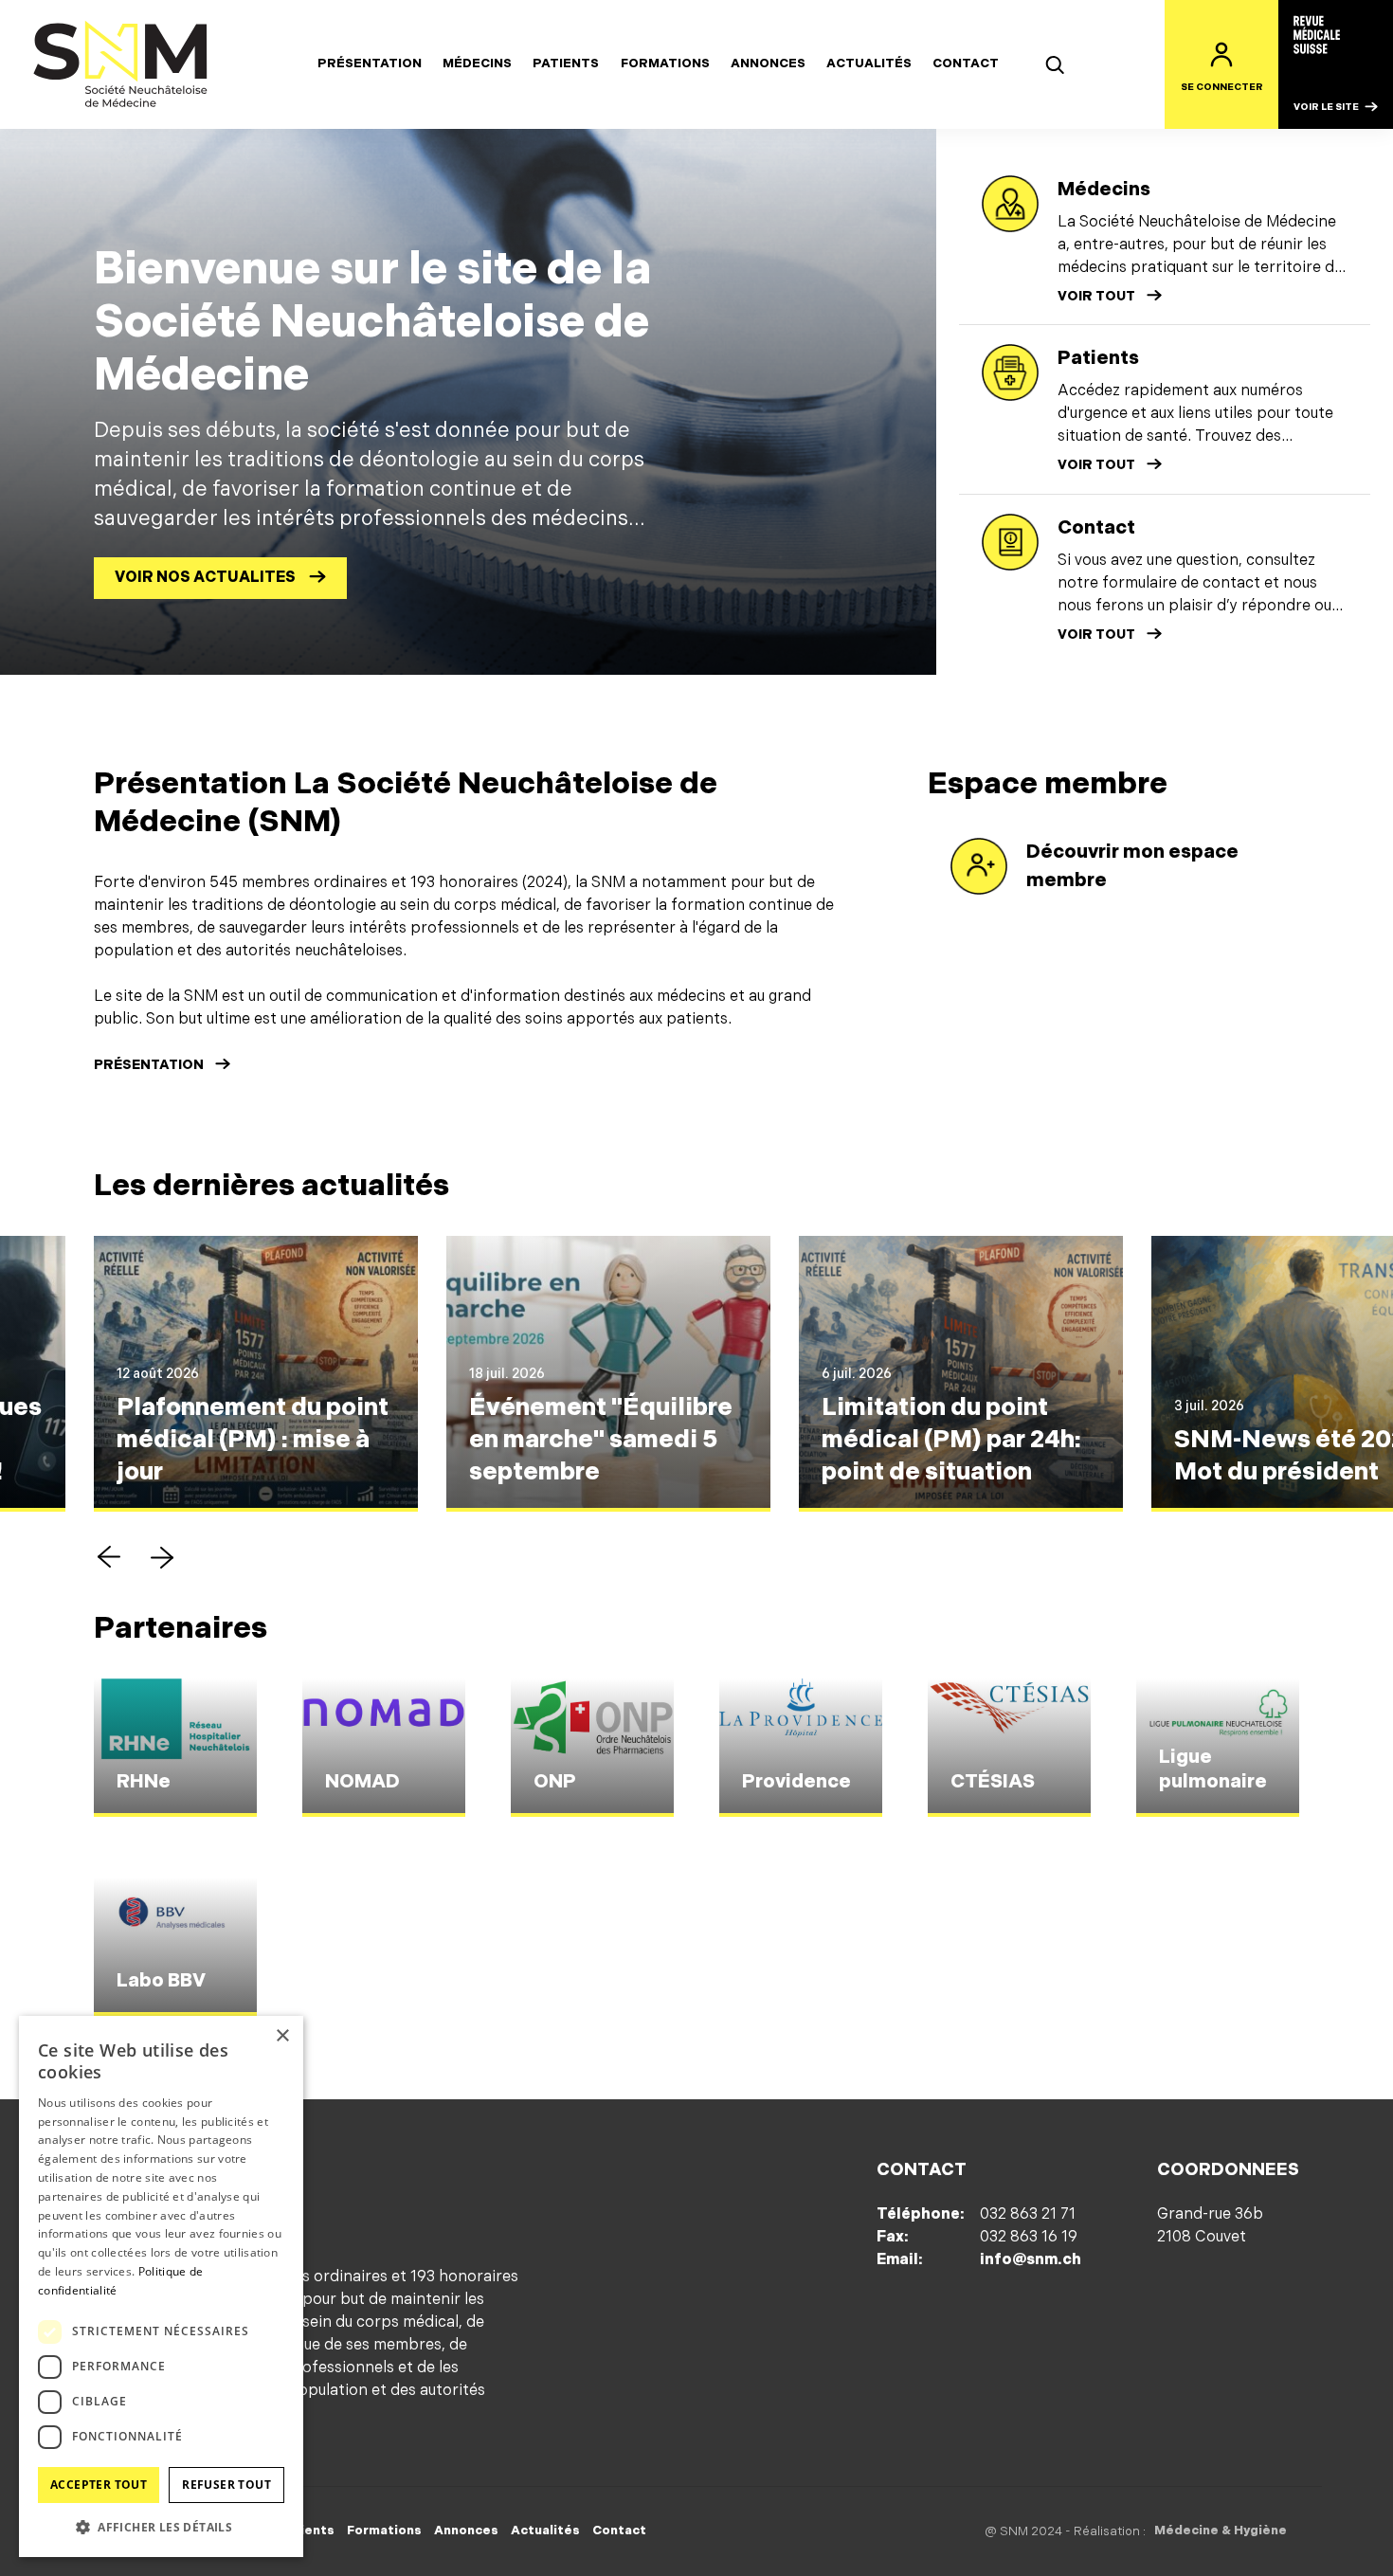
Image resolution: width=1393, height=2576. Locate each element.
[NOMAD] (384, 1748)
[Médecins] (1010, 204)
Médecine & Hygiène (1221, 2531)
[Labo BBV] (175, 1947)
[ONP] (592, 1748)
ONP (555, 1782)
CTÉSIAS (993, 1782)
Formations (665, 63)
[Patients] (1010, 372)
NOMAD (362, 1782)
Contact (966, 63)
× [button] (282, 2036)
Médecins (477, 63)
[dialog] (161, 2286)
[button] (109, 1557)
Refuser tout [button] (226, 2485)
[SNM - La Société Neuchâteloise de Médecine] (121, 64)
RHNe (144, 1782)
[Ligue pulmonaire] (1218, 1748)
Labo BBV (161, 1981)
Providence (796, 1782)
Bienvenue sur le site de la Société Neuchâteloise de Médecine (372, 322)
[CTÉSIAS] (1009, 1748)
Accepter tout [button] (99, 2485)
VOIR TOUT (1096, 296)
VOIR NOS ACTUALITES (205, 578)
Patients (566, 63)
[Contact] (1010, 542)
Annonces (768, 63)
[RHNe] (175, 1748)
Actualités (869, 63)
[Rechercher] (1055, 64)
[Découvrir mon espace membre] (979, 866)
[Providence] (801, 1748)
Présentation (370, 63)
